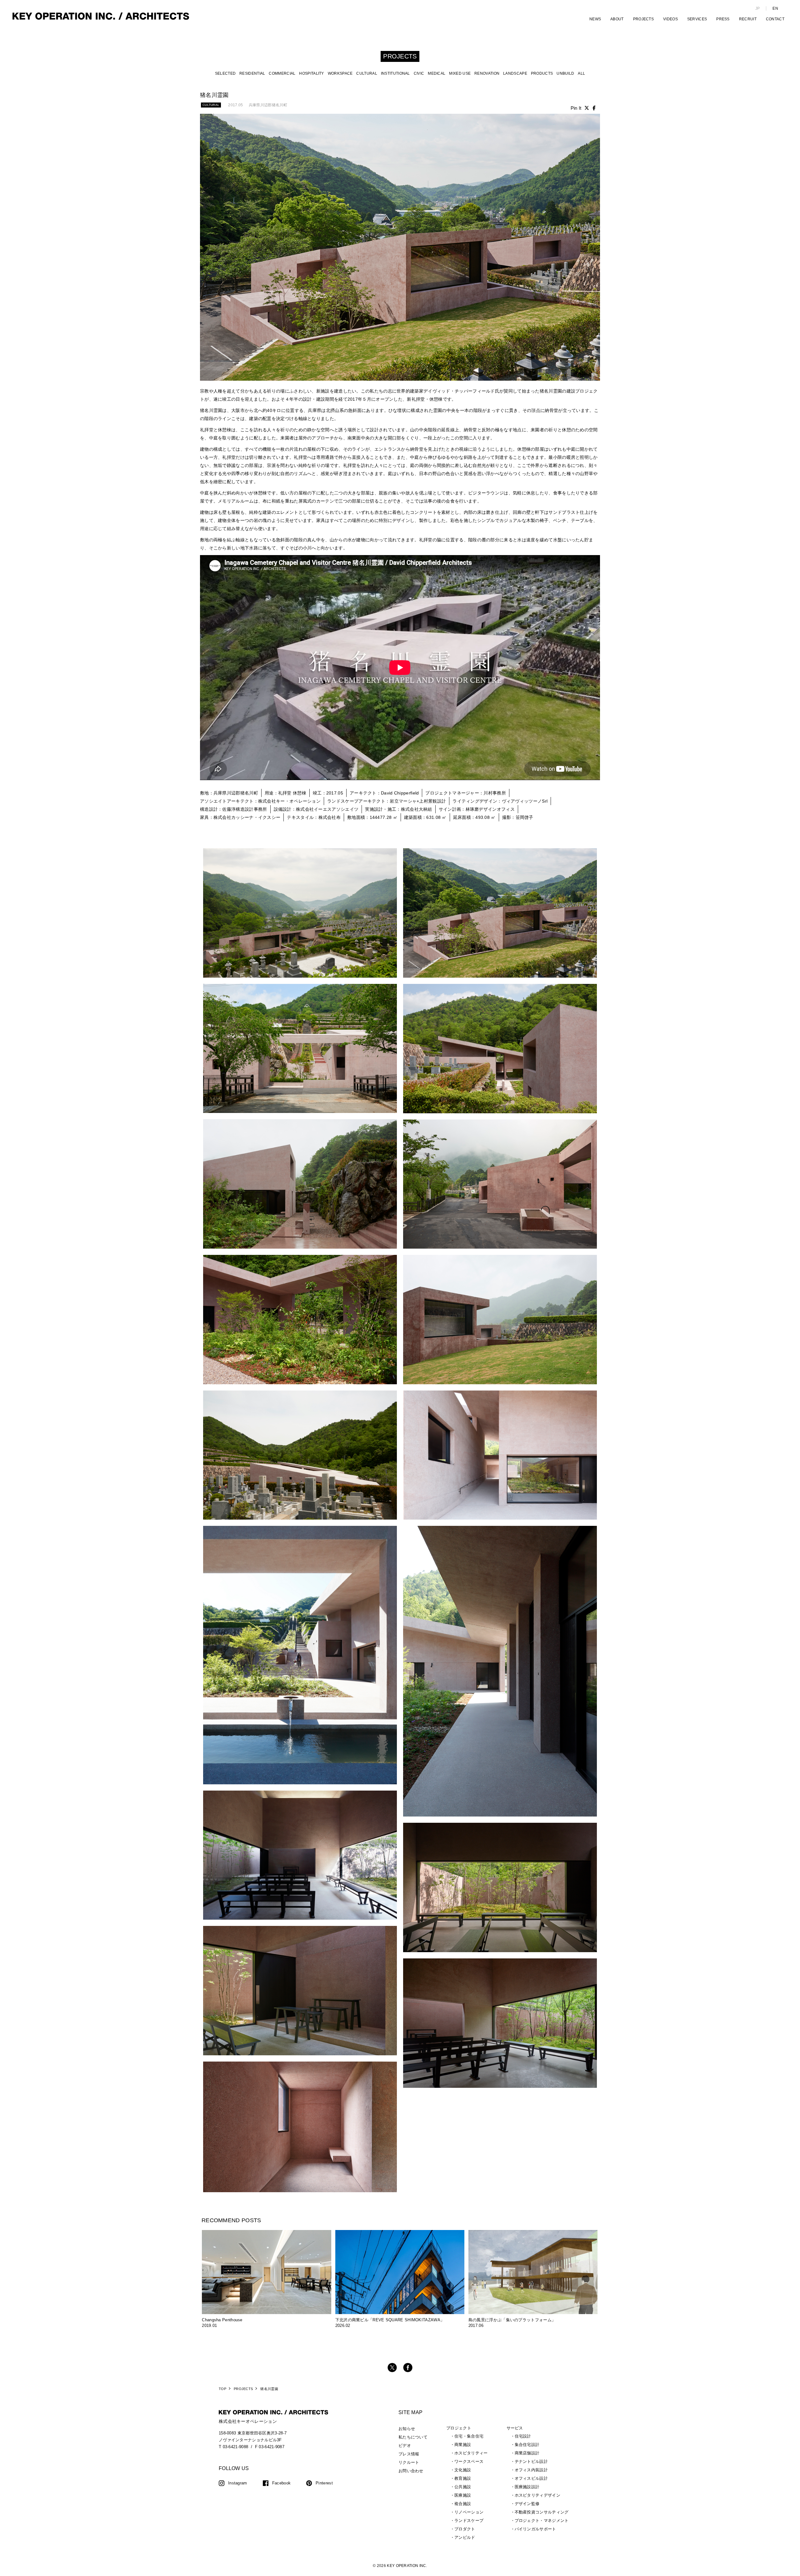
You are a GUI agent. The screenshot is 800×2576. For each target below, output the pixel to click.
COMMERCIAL (282, 73)
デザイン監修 (527, 2504)
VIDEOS (670, 19)
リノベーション (469, 2512)
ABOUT (617, 19)
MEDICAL (437, 73)
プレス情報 (409, 2454)
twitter (392, 2368)
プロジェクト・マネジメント (542, 2521)
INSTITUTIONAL (395, 73)
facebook (408, 2368)
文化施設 (463, 2470)
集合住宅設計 (527, 2445)
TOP (222, 2389)
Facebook (281, 2483)
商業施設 (463, 2445)
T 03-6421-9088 (233, 2447)
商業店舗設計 (527, 2453)
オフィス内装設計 (531, 2470)
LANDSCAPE (515, 73)
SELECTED (225, 73)
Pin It (576, 108)
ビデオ (405, 2446)
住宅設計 (523, 2436)
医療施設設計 (527, 2487)
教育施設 (463, 2478)
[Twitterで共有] (587, 108)
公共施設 (463, 2487)
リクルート (409, 2462)
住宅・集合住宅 (469, 2436)
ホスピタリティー (471, 2453)
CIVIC (419, 73)
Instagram (238, 2483)
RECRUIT (748, 19)
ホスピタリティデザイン (537, 2495)
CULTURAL (367, 73)
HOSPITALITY (311, 73)
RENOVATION (487, 73)
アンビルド (465, 2537)
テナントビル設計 (531, 2461)
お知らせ (407, 2429)
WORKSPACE (340, 73)
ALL (581, 73)
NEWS (595, 19)
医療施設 (463, 2495)
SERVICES (697, 19)
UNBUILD (565, 73)
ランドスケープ (469, 2521)
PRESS (723, 19)
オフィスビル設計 (531, 2478)
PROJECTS (643, 19)
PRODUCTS (542, 73)
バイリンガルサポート (535, 2529)
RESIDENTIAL (252, 73)
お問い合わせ (411, 2471)
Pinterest (324, 2483)
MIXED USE (460, 73)
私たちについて (413, 2437)
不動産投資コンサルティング (542, 2512)
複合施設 (463, 2504)
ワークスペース (469, 2461)
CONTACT (775, 19)
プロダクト (465, 2529)
